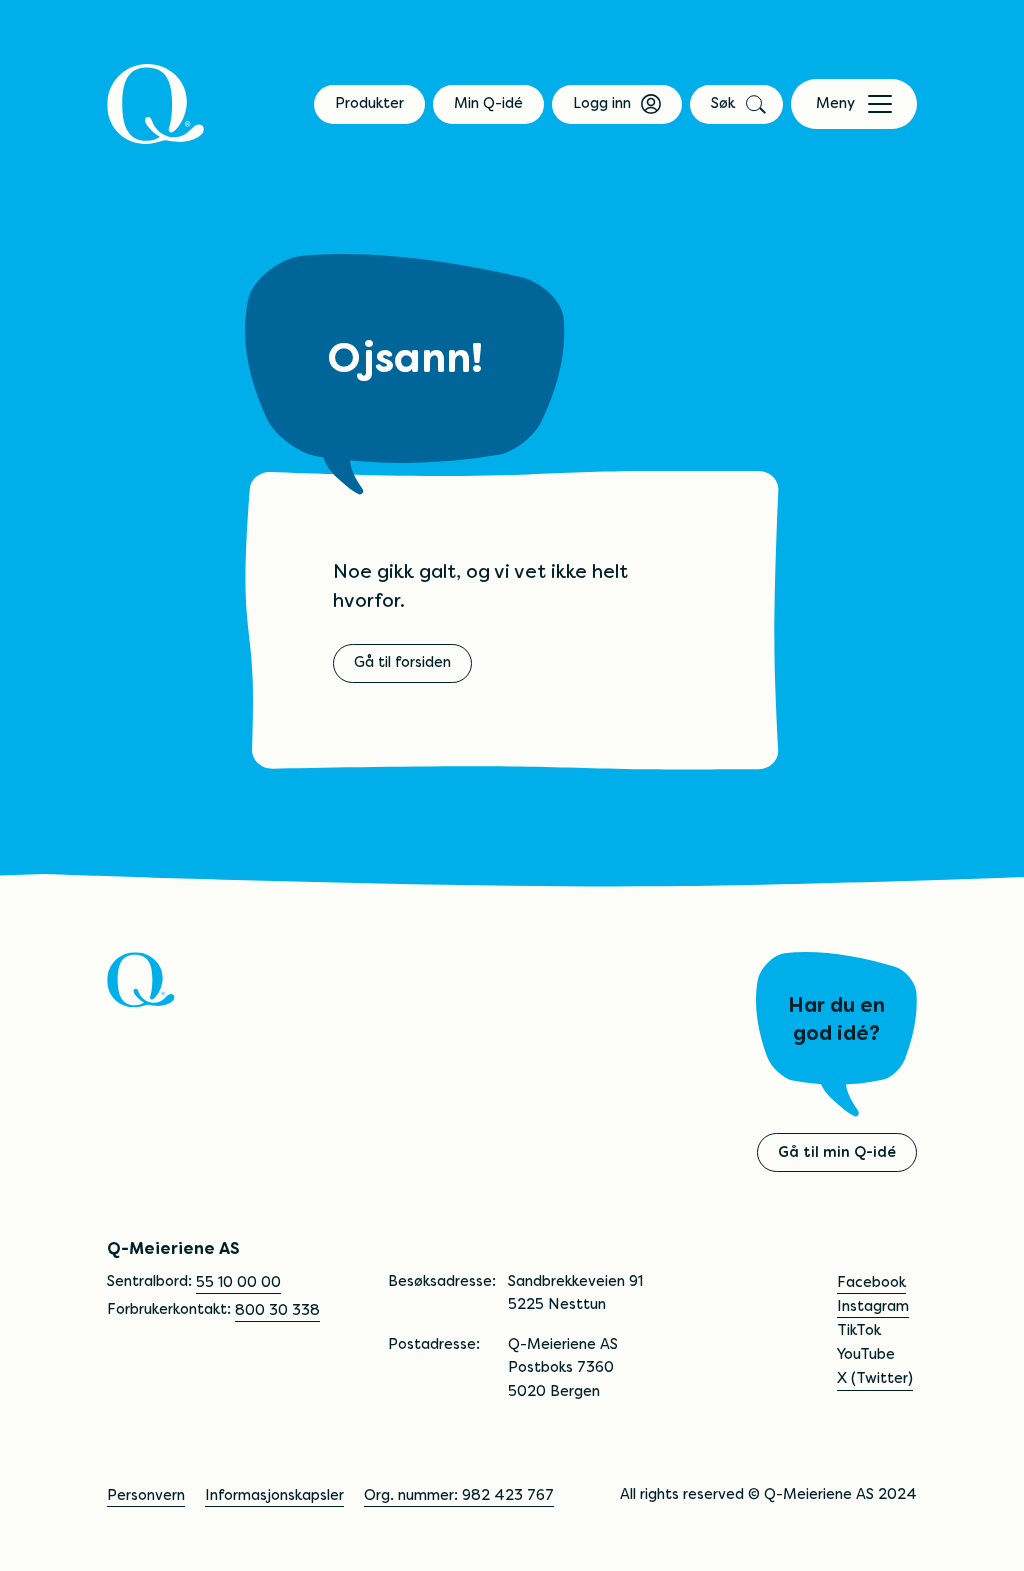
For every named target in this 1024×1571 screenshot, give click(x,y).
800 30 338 (277, 1310)
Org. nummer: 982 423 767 (459, 1495)
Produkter (369, 103)
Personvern (146, 1495)
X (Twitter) (875, 1378)
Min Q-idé (488, 103)
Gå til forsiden (402, 662)
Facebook (871, 1282)
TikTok (859, 1330)
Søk (723, 103)
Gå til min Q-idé (837, 1152)
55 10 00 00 (238, 1282)
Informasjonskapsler (274, 1495)
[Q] (156, 104)
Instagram (873, 1306)
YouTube (866, 1354)
